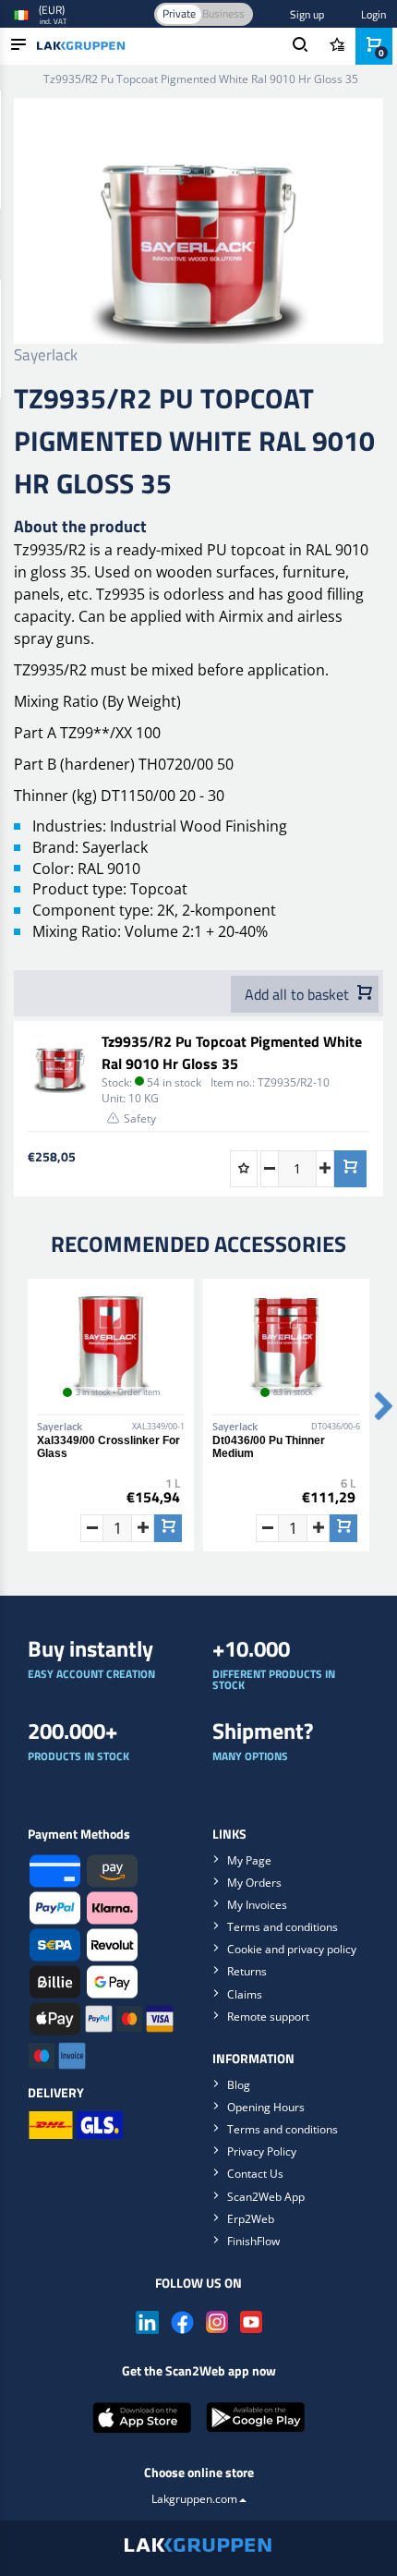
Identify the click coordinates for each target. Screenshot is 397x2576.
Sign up (307, 14)
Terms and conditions (283, 1927)
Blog (239, 2085)
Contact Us (255, 2174)
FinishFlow (253, 2241)
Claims (245, 1994)
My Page (249, 1860)
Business (223, 13)
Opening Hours (266, 2107)
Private (179, 13)
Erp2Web (251, 2219)
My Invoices (257, 1905)
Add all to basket (299, 994)
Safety (140, 1118)
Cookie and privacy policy (292, 1949)
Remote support (268, 2017)
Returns (247, 1971)
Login (373, 14)
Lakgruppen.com (194, 2499)
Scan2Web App (266, 2197)
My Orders (254, 1883)
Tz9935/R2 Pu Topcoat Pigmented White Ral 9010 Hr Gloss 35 (232, 1052)
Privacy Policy (262, 2151)
